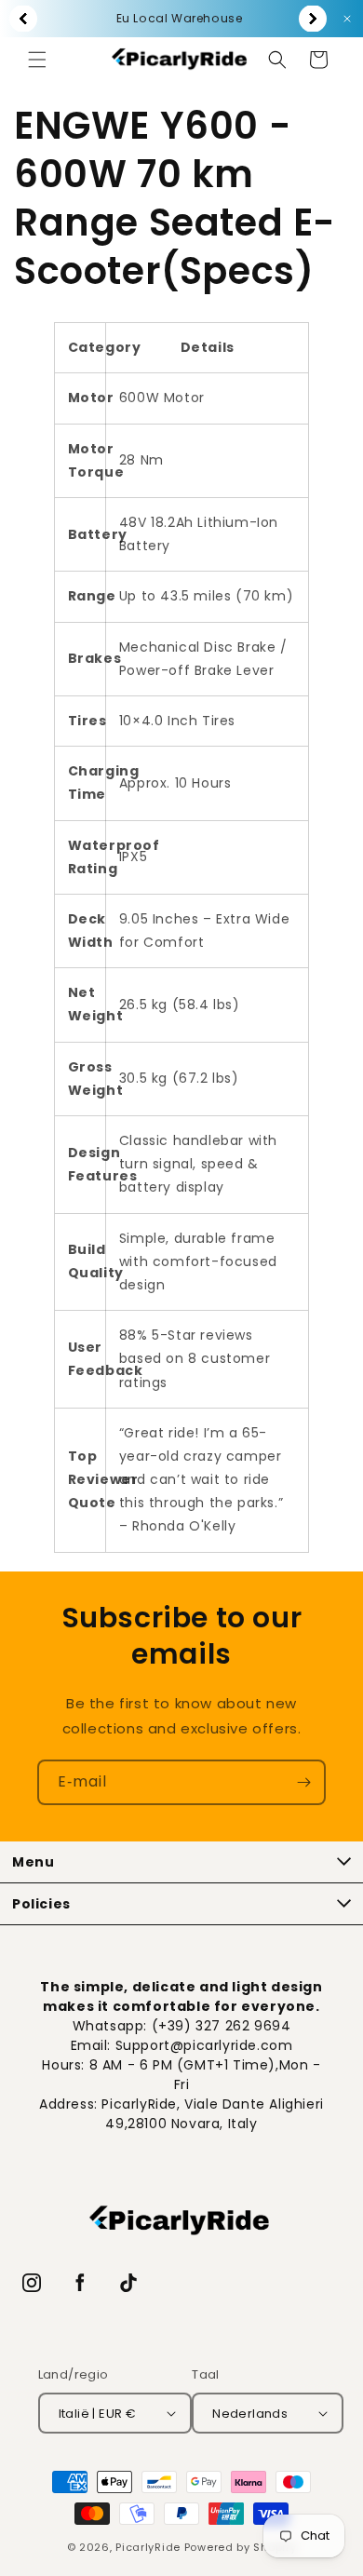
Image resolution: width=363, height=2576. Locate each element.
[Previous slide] (23, 19)
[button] (37, 60)
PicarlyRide (148, 2547)
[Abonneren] (303, 1782)
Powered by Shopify (241, 2547)
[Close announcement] (347, 19)
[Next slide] (313, 19)
